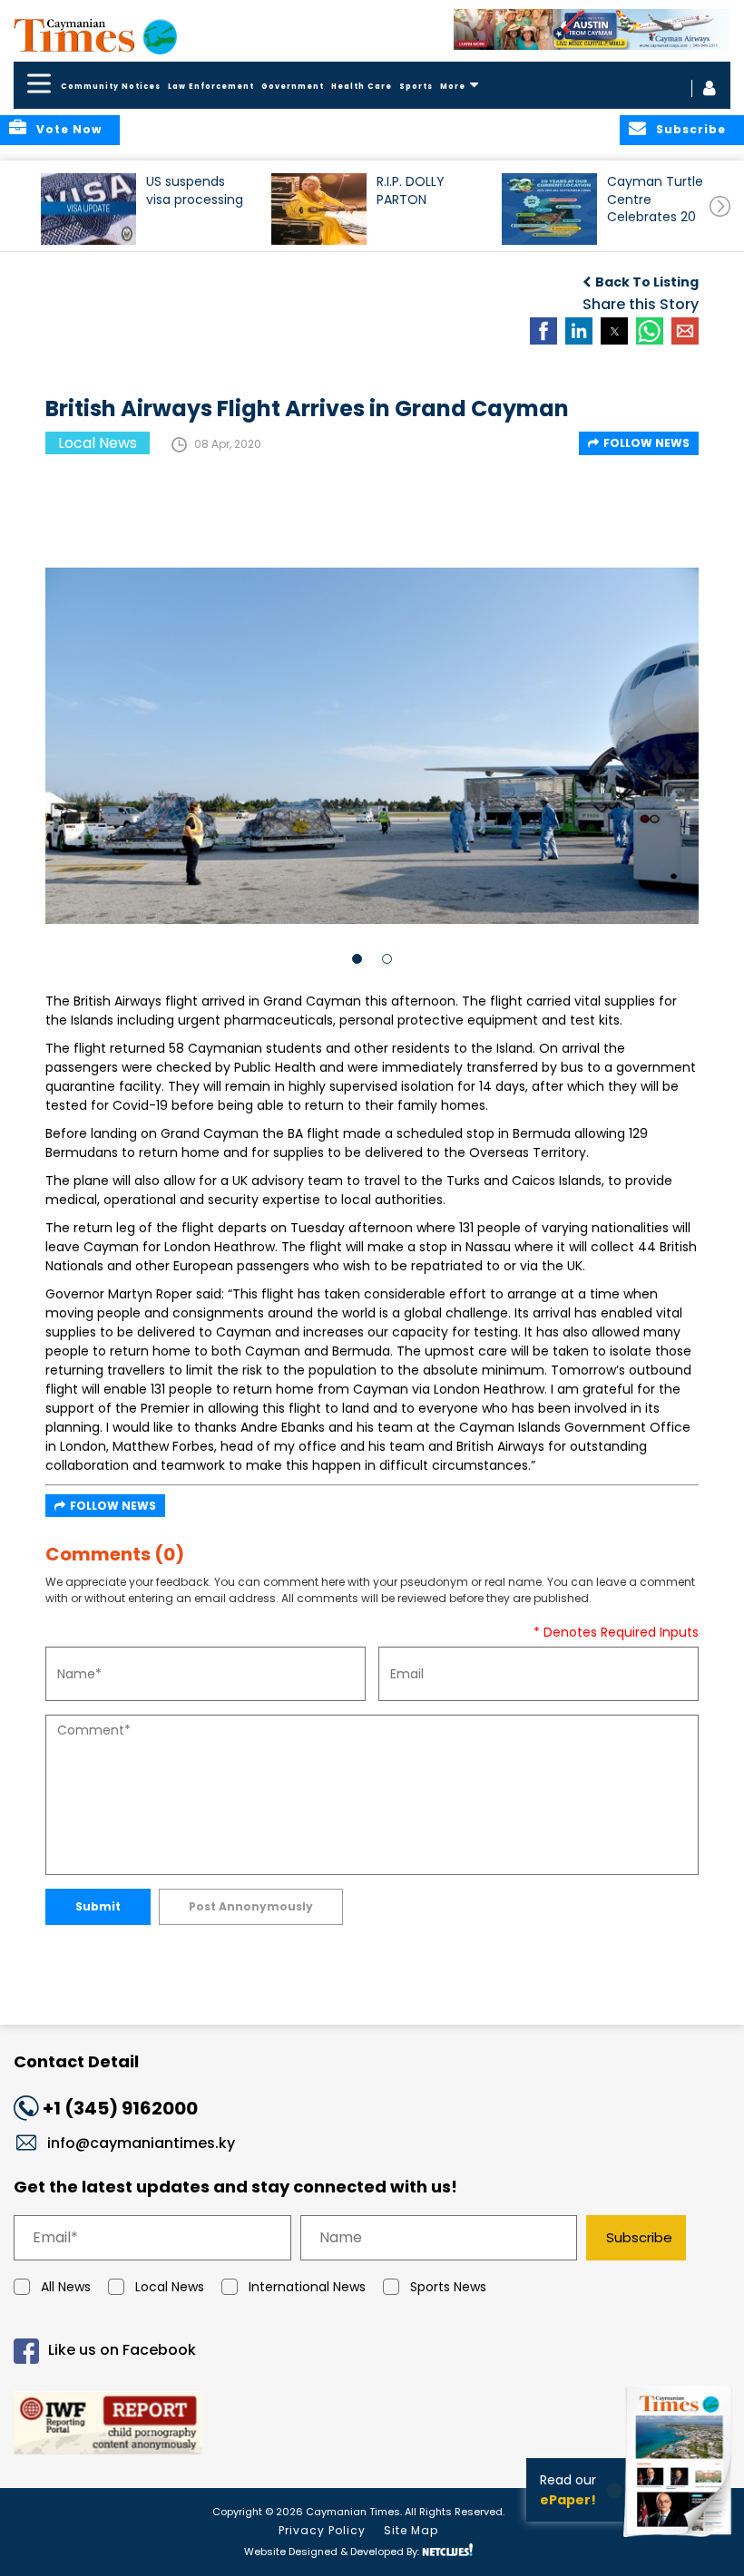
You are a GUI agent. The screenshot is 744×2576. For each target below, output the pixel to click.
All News (66, 2287)
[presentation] (720, 206)
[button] (88, 209)
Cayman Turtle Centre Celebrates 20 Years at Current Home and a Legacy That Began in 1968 (655, 207)
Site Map (411, 2530)
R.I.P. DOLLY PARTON (411, 190)
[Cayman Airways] (592, 29)
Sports (416, 87)
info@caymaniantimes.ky (141, 2143)
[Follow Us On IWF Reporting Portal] (372, 2426)
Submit (98, 1906)
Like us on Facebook (122, 2350)
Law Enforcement (211, 87)
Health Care (362, 87)
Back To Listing (647, 282)
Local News (170, 2287)
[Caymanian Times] (95, 35)
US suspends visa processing (195, 190)
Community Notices (111, 87)
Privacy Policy (322, 2530)
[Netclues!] (447, 2550)
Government (293, 87)
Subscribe (639, 2237)
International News (307, 2287)
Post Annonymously (251, 1906)
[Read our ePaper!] (680, 2539)
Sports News (448, 2287)
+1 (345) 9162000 (120, 2108)
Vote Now (69, 129)
